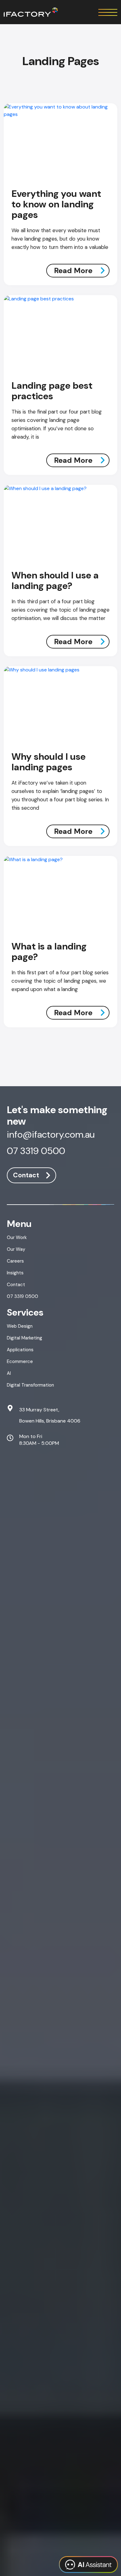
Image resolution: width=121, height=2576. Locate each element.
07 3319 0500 (36, 1152)
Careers (15, 1261)
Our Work (17, 1237)
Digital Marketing (25, 1338)
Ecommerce (20, 1361)
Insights (15, 1273)
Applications (20, 1350)
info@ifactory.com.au (51, 1135)
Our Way (16, 1249)
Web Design (20, 1326)
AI (9, 1373)
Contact (26, 1175)
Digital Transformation (30, 1385)
